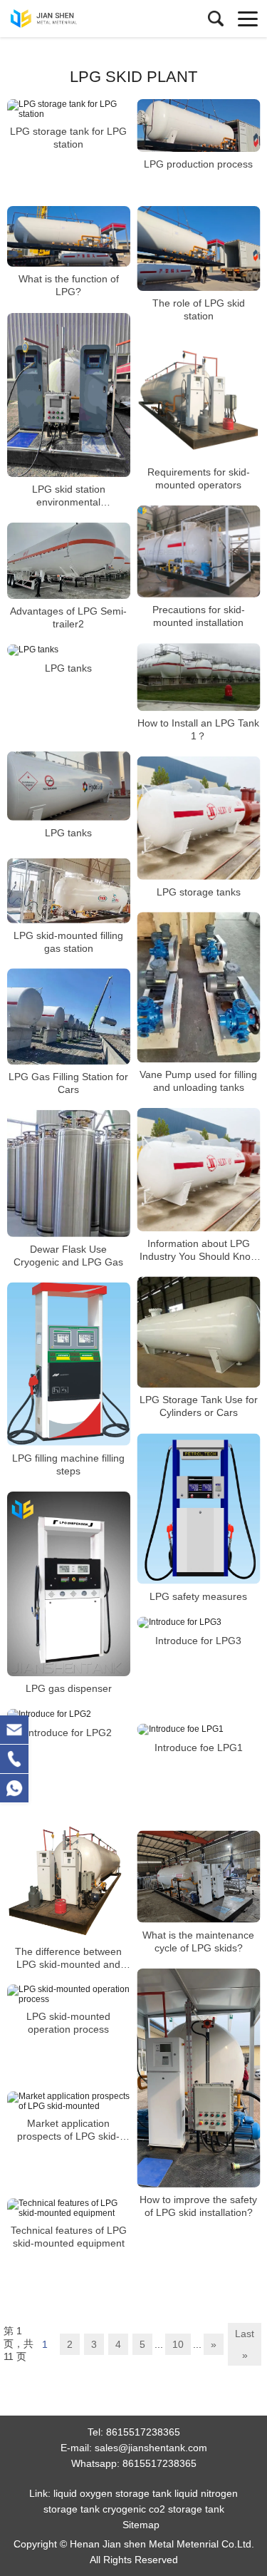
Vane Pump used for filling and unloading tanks (198, 1081)
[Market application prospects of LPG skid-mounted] (69, 2101)
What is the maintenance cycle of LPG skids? (198, 1941)
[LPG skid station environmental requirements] (69, 395)
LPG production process (198, 164)
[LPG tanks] (69, 650)
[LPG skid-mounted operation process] (69, 1994)
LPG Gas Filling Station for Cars (68, 1083)
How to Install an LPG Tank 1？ (198, 729)
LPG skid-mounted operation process (68, 2023)
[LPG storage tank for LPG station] (69, 109)
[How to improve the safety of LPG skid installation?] (199, 2078)
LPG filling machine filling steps (68, 1464)
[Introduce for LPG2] (69, 1715)
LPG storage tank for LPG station (68, 138)
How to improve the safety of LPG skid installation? (198, 2206)
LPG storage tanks (199, 891)
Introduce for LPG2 (69, 1733)
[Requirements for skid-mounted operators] (199, 398)
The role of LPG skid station (199, 309)
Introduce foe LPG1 (199, 1748)
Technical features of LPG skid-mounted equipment (69, 2237)
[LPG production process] (199, 125)
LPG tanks (68, 668)
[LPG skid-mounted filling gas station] (69, 891)
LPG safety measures (198, 1596)
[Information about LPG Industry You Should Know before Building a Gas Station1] (199, 1170)
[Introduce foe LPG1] (199, 1730)
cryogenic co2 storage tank (163, 2509)
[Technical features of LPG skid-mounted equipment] (69, 2208)
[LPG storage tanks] (199, 818)
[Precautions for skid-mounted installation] (199, 551)
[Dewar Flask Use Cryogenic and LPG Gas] (69, 1174)
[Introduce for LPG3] (199, 1623)
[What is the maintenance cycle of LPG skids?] (199, 1877)
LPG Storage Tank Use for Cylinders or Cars (199, 1407)
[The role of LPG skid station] (199, 248)
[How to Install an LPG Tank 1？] (199, 677)
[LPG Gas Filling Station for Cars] (69, 1016)
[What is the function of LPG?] (69, 236)
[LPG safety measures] (199, 1509)
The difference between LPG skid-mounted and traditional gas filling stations (68, 1957)
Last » (245, 2344)
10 (178, 2344)
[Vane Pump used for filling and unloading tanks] (199, 987)
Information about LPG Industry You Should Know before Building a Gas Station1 (199, 1249)
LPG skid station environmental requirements (69, 496)
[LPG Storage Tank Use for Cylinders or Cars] (199, 1332)
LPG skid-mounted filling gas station (68, 941)
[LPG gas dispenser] (69, 1584)
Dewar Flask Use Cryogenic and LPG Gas (68, 1256)
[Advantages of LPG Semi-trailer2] (69, 561)
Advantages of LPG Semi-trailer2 (68, 617)
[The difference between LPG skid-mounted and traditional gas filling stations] (69, 1878)
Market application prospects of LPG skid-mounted (68, 2130)
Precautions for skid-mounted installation (199, 616)
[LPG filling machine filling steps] (69, 1364)
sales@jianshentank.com (151, 2448)
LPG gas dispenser (69, 1688)
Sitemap (141, 2525)
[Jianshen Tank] (75, 19)
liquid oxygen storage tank (112, 2493)
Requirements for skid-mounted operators (199, 478)
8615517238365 (143, 2432)
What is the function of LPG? (69, 285)
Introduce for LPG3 (198, 1641)
